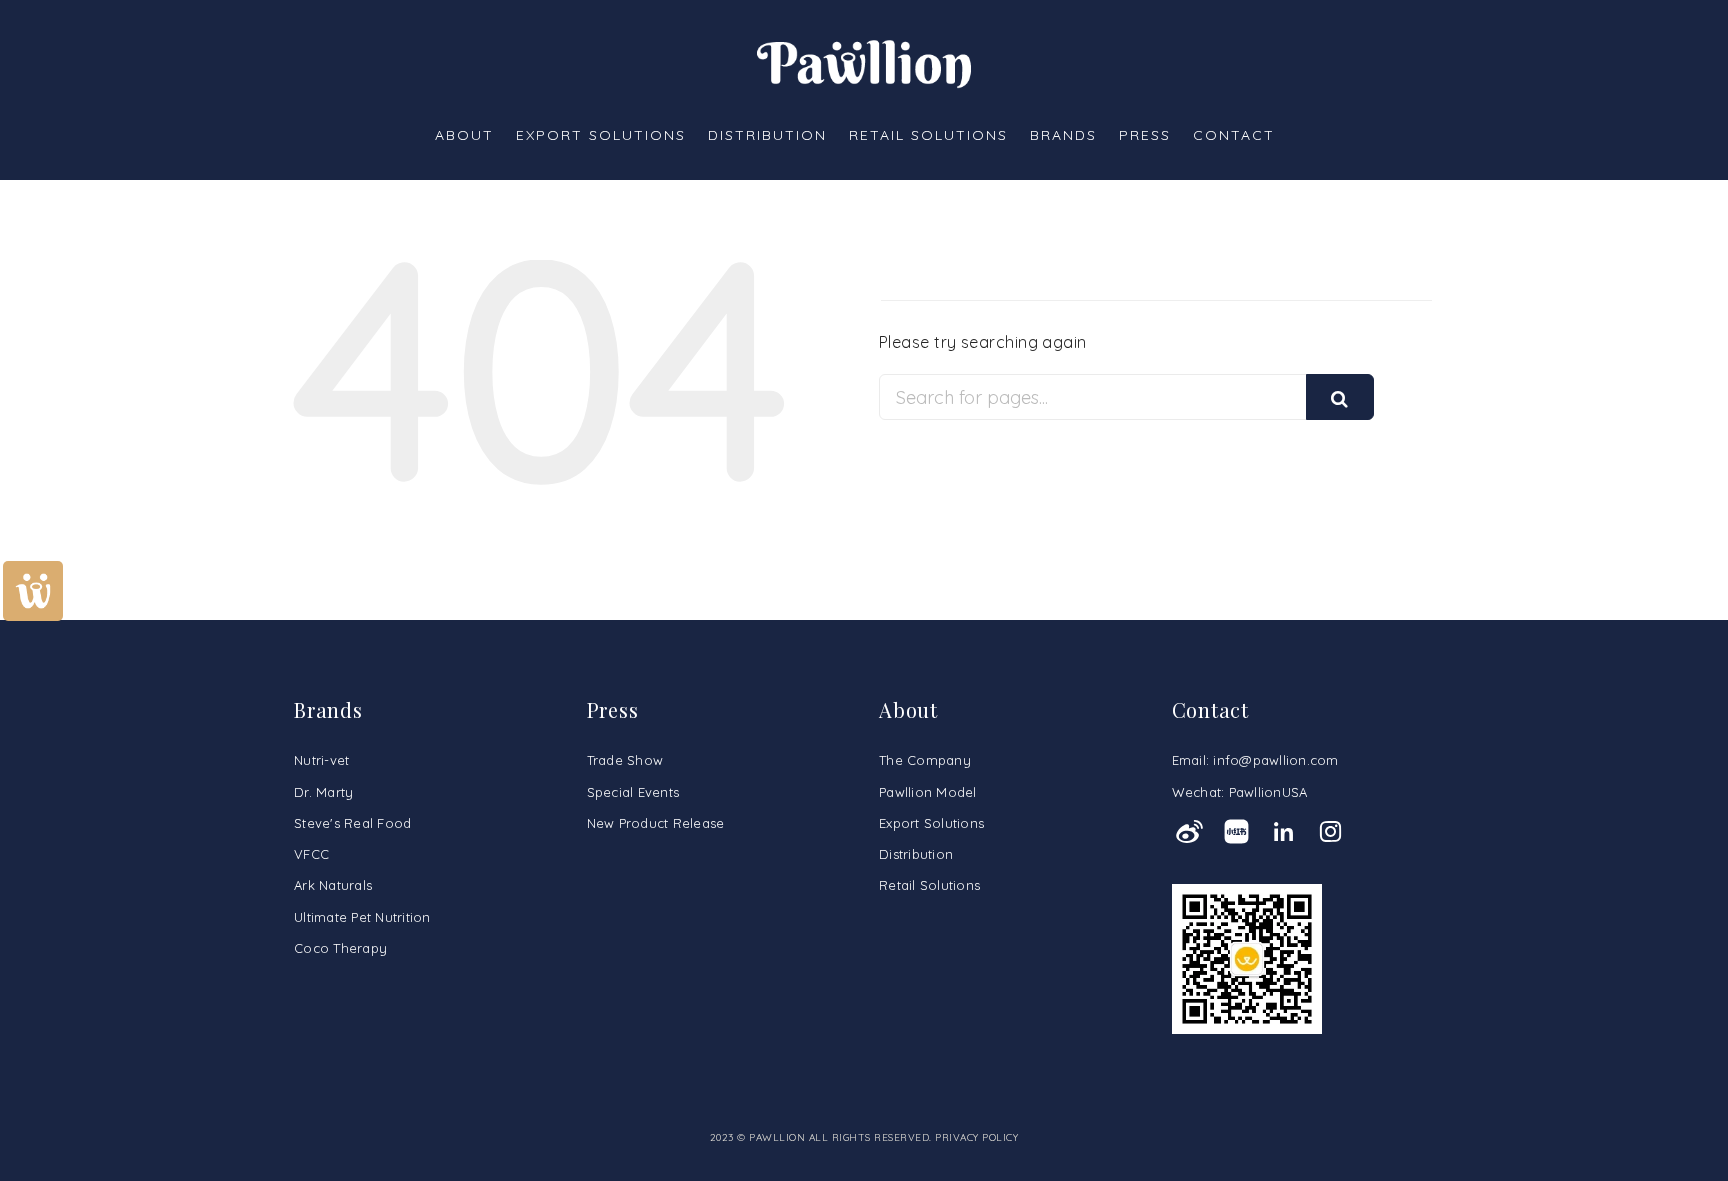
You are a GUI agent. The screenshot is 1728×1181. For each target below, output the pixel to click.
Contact (1234, 135)
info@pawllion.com (1275, 760)
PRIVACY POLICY (976, 1137)
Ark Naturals (333, 885)
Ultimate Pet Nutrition (362, 917)
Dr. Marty (323, 792)
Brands (1063, 135)
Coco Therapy (340, 948)
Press (1145, 135)
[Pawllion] (864, 62)
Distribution (767, 135)
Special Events (633, 792)
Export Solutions (601, 135)
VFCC (311, 854)
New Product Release (656, 823)
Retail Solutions (928, 135)
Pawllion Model (928, 792)
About (464, 135)
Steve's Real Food (352, 823)
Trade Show (625, 760)
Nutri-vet (321, 760)
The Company (925, 760)
